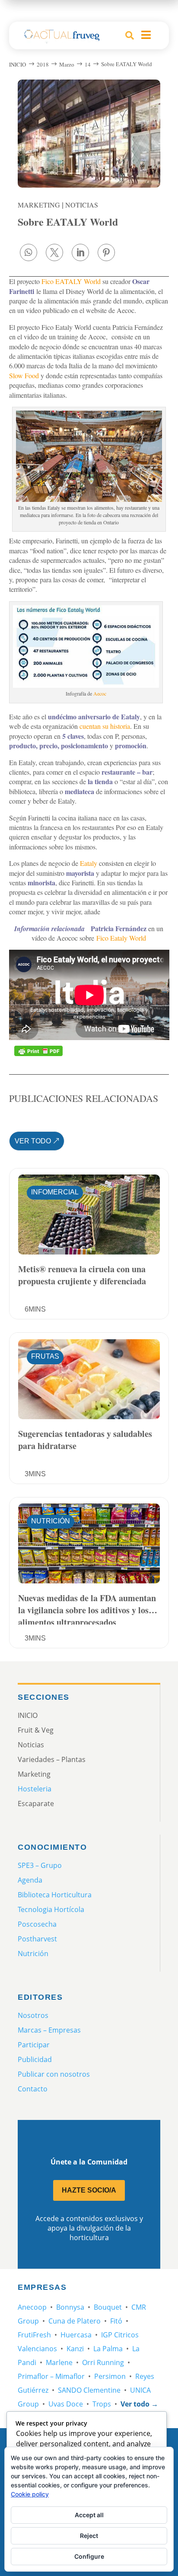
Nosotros (33, 2015)
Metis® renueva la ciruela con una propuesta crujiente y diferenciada (82, 1275)
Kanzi (75, 2349)
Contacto (33, 2089)
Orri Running (103, 2362)
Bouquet (108, 2307)
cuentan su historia (105, 726)
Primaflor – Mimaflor (51, 2376)
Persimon (110, 2376)
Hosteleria (35, 1789)
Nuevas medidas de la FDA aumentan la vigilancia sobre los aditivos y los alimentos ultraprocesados (87, 1608)
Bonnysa (70, 2307)
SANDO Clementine (89, 2390)
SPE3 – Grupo (40, 1865)
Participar (34, 2045)
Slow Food (24, 375)
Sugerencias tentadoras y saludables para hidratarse (85, 1440)
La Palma (108, 2349)
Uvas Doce (66, 2404)
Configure (89, 2556)
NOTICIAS (82, 205)
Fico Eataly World (121, 938)
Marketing (39, 205)
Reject (89, 2536)
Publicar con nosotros (54, 2074)
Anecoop (32, 2307)
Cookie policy (30, 2494)
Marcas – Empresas (49, 2030)
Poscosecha (37, 1924)
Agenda (30, 1880)
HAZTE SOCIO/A (89, 2190)
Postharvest (37, 1939)
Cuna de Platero (75, 2321)
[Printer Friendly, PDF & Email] (38, 1051)
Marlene (59, 2362)
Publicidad (35, 2059)
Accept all (89, 2515)
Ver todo (33, 1141)
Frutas (45, 1356)
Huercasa (76, 2335)
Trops (102, 2404)
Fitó (116, 2321)
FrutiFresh (34, 2335)
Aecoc (100, 693)
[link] (29, 252)
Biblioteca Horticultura (55, 1895)
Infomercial (55, 1192)
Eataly (89, 863)
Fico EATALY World (71, 281)
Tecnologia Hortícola (51, 1909)
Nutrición (51, 1521)
